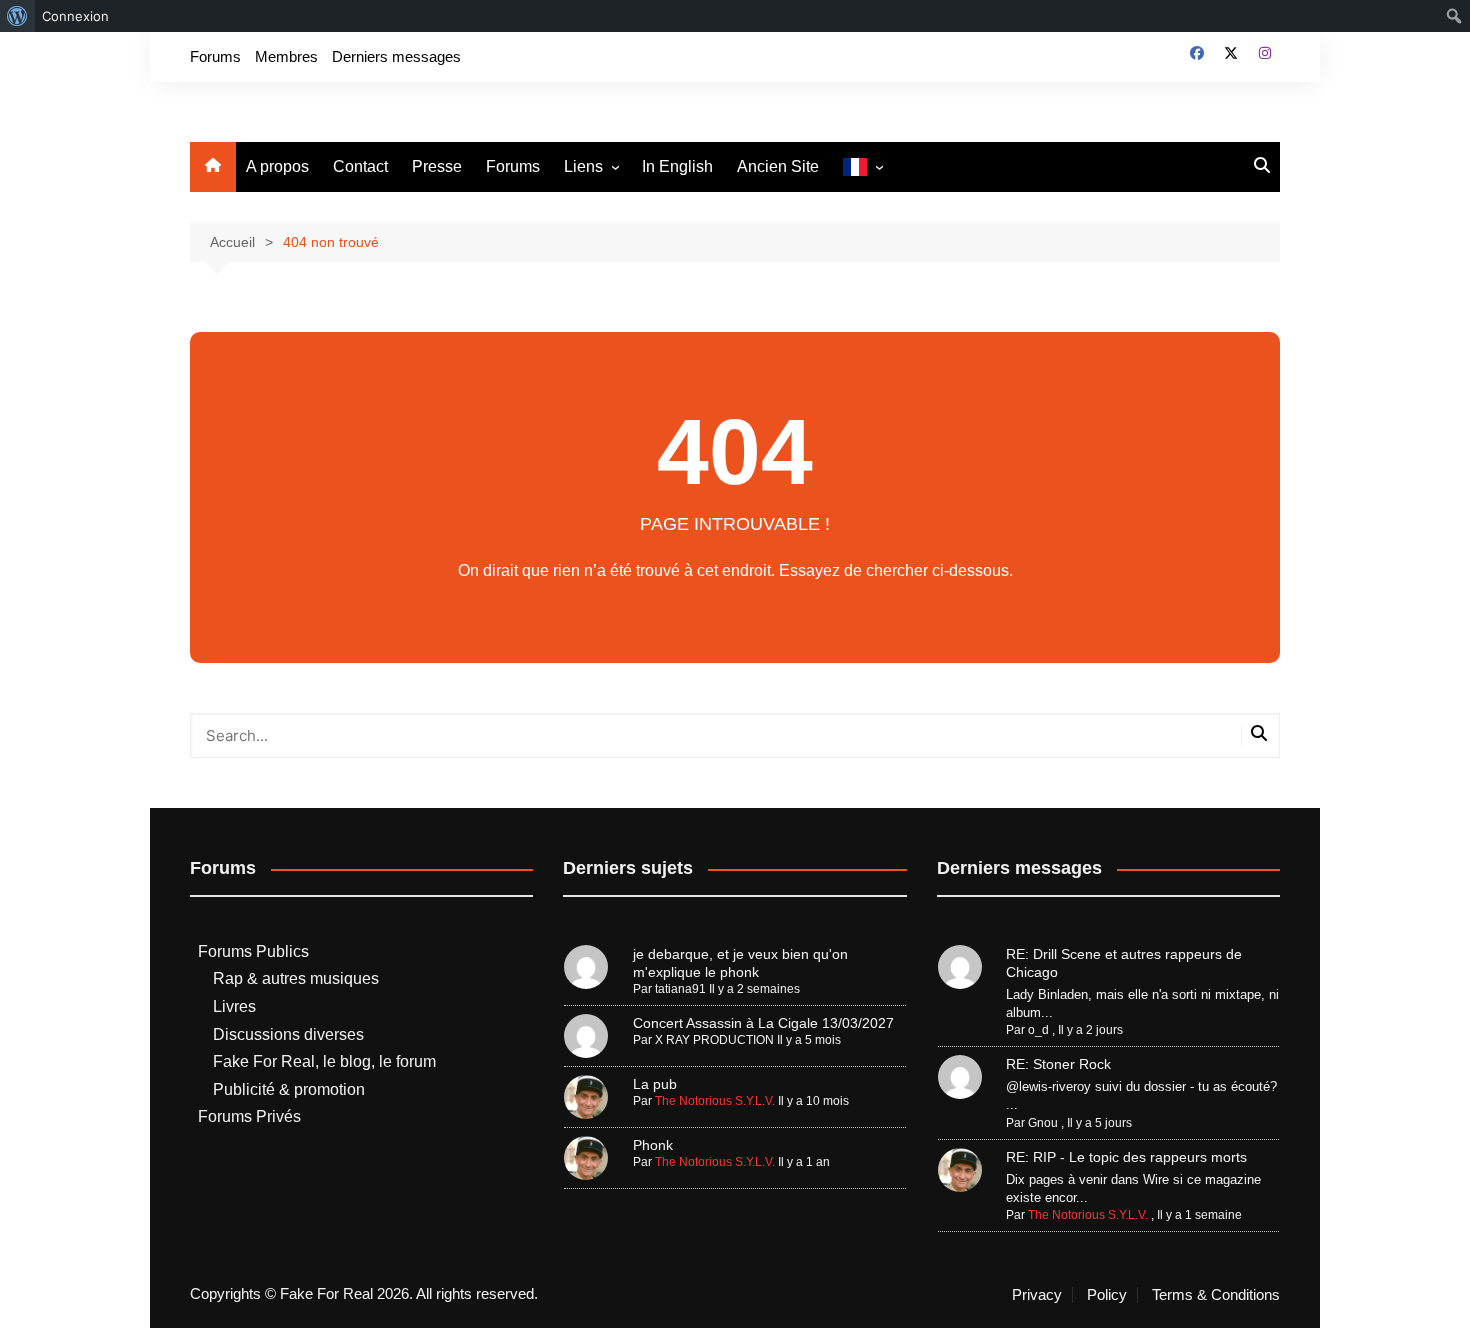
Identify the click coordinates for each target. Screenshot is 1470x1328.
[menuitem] (17, 16)
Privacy (1037, 1295)
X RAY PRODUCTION (714, 1040)
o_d (1038, 1030)
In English (677, 166)
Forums (215, 56)
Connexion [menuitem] (75, 16)
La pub (655, 1084)
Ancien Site (778, 166)
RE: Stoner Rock (1058, 1064)
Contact (360, 166)
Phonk (653, 1145)
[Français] (862, 167)
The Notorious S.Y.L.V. (715, 1101)
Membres (286, 56)
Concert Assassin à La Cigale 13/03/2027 (763, 1023)
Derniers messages (396, 56)
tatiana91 (680, 989)
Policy (1107, 1295)
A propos (277, 166)
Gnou (1043, 1123)
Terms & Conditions (1216, 1295)
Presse (437, 166)
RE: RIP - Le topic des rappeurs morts (1126, 1157)
